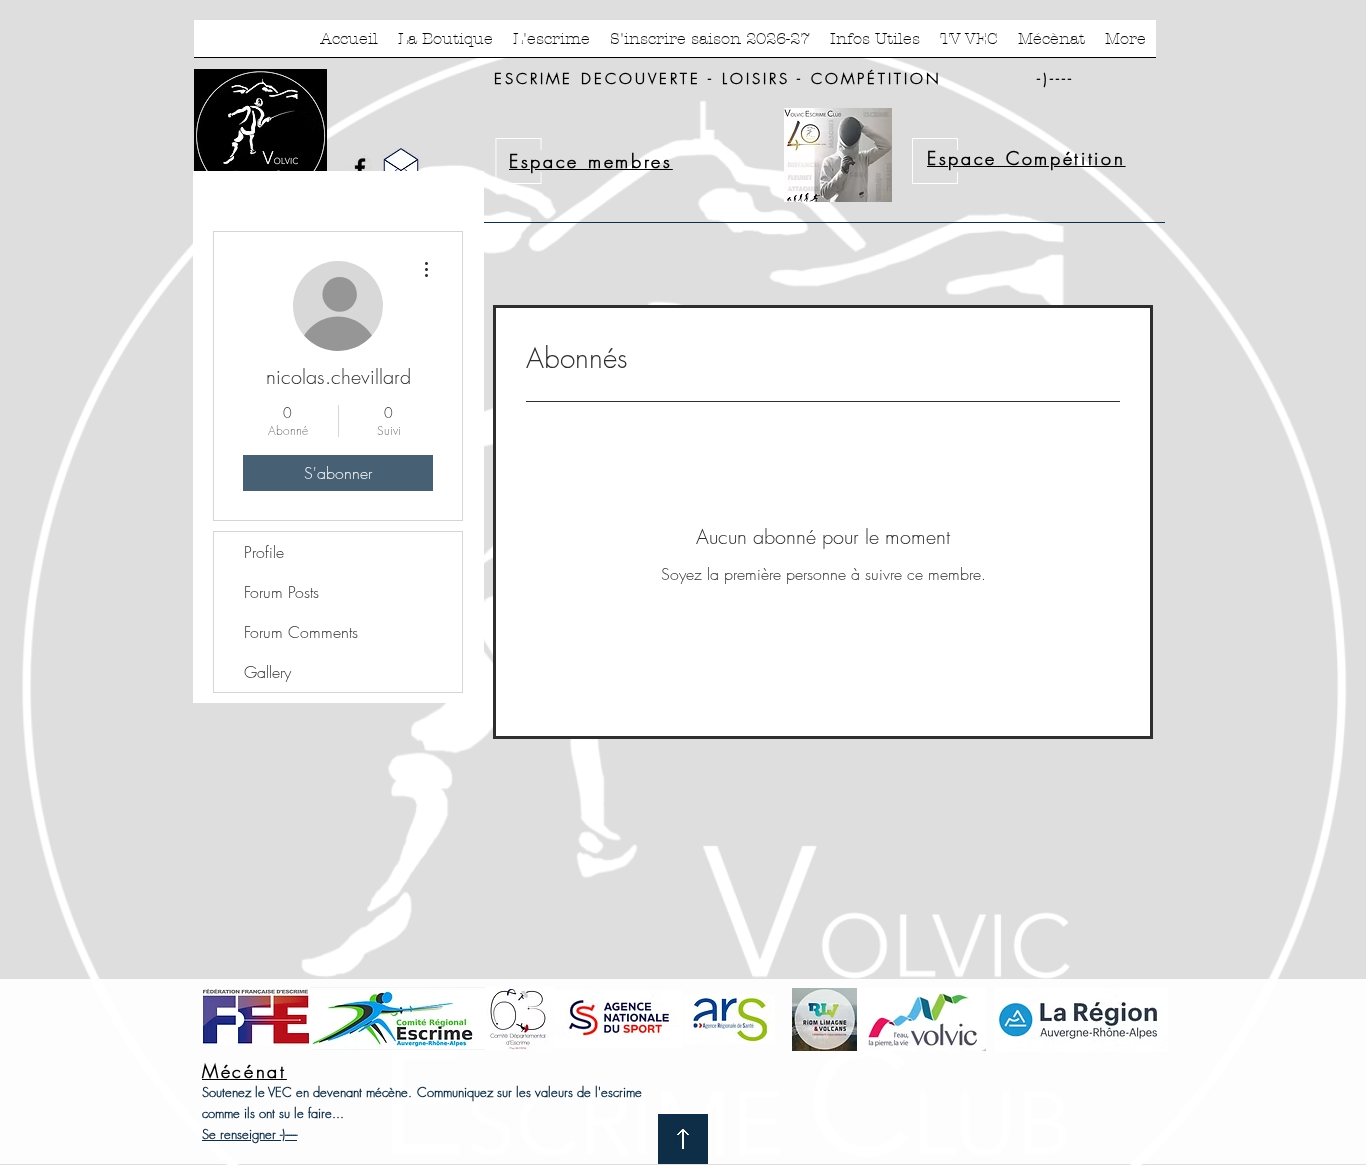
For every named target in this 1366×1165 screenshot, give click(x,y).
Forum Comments (301, 632)
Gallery (267, 672)
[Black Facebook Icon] (360, 168)
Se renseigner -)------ (249, 1134)
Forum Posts (281, 592)
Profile (264, 552)
